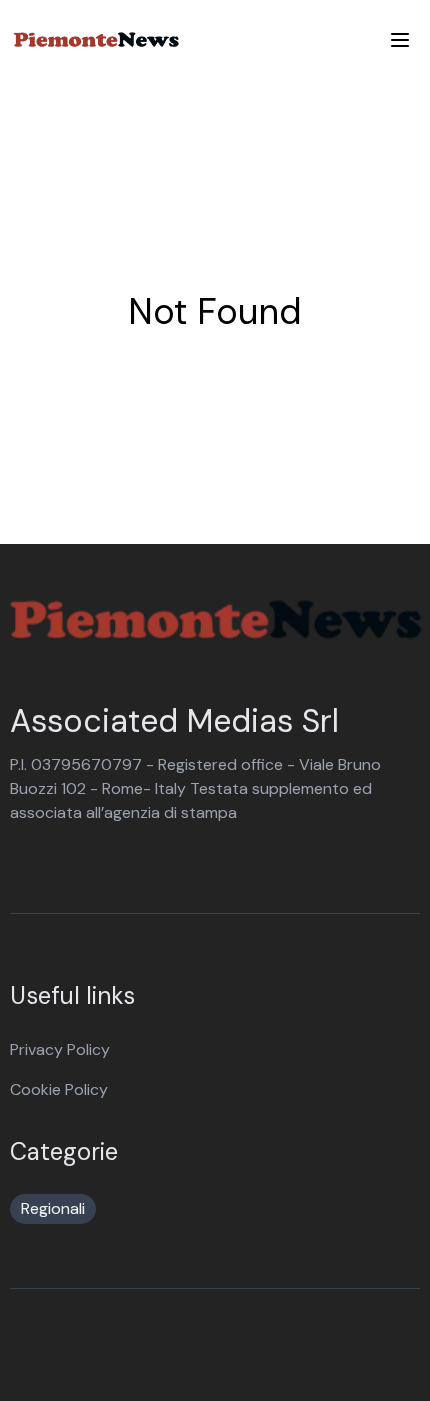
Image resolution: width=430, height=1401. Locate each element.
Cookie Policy (59, 1089)
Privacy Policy (60, 1049)
